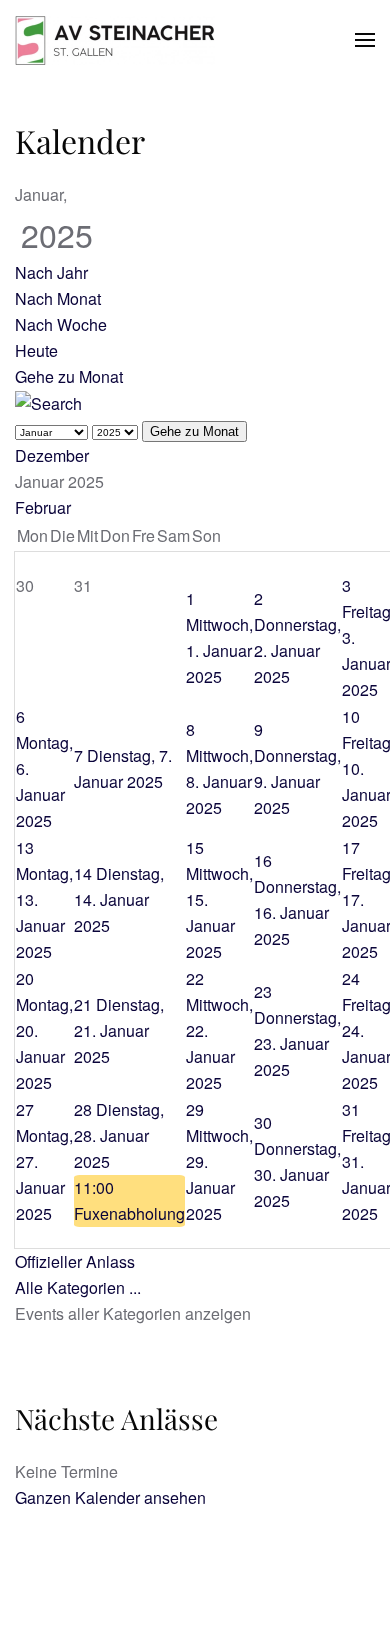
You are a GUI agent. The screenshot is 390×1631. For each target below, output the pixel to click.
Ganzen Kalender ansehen (110, 1497)
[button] (365, 40)
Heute (36, 350)
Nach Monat (58, 298)
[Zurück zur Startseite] (115, 40)
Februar (43, 507)
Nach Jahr (51, 272)
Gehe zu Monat (69, 376)
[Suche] (48, 402)
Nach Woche (61, 324)
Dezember (52, 455)
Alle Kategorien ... (78, 1287)
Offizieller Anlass (75, 1261)
